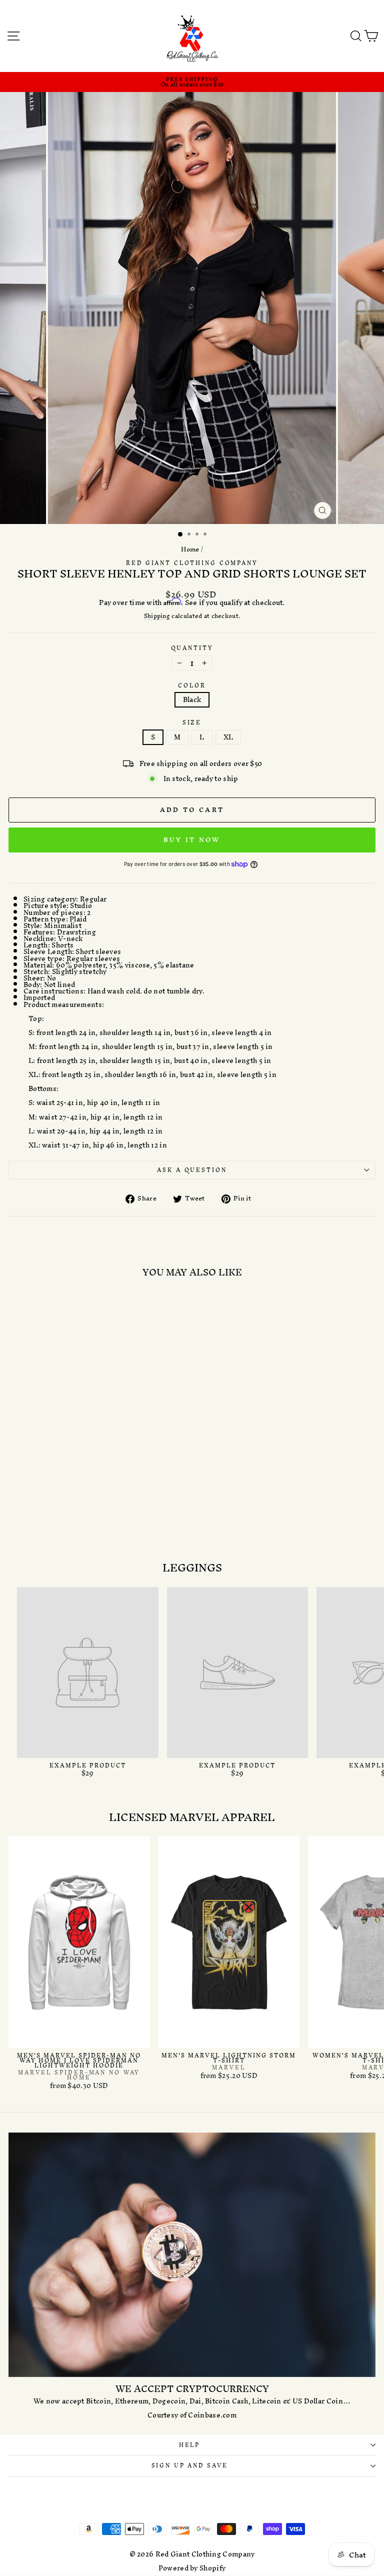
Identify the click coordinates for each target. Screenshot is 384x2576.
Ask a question (192, 1170)
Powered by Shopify (192, 2568)
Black (192, 700)
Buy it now (192, 840)
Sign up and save (190, 2465)
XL (228, 737)
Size (192, 723)
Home (190, 549)
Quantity (192, 648)
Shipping (157, 616)
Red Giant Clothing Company (192, 563)
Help (189, 2445)
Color (192, 686)
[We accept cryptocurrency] (192, 2255)
